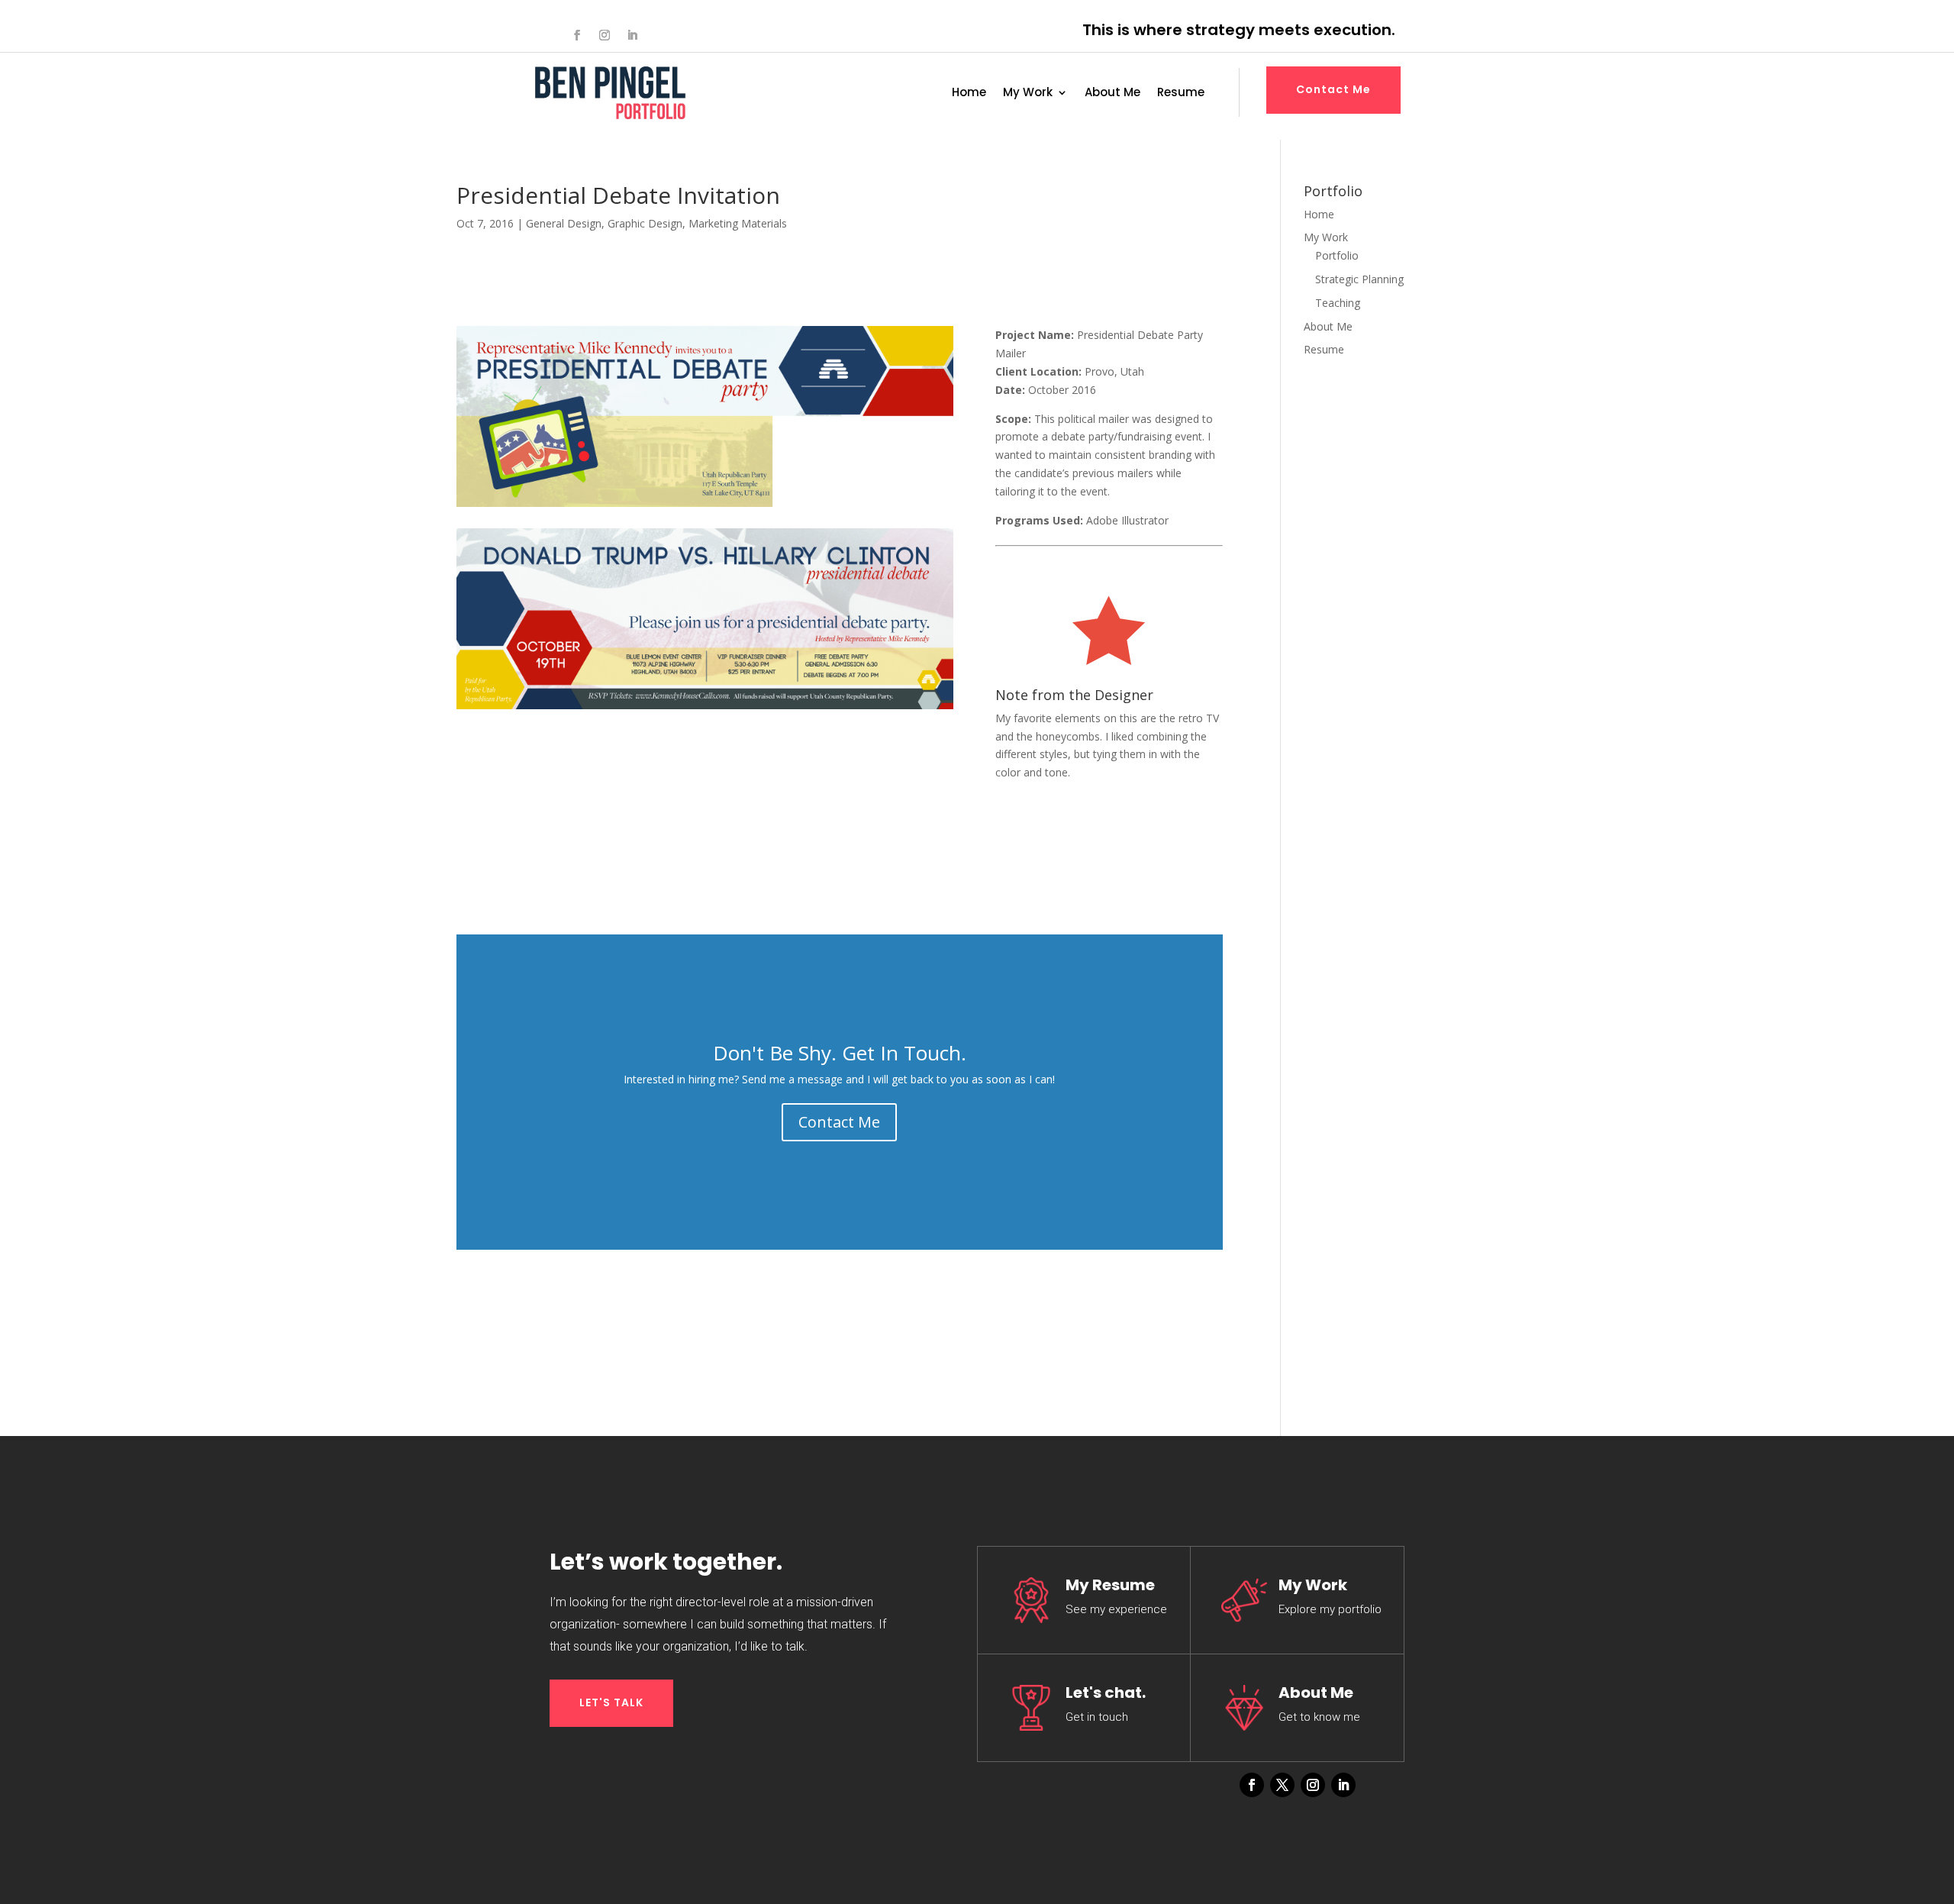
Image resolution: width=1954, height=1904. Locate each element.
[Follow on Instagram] (605, 35)
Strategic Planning (1359, 279)
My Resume (1110, 1585)
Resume (1181, 94)
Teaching (1338, 303)
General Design (564, 223)
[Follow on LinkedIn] (632, 35)
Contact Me (1333, 89)
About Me (1112, 94)
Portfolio (1337, 255)
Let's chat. (1106, 1693)
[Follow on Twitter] (1282, 1785)
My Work (1028, 94)
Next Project (1056, 837)
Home (969, 94)
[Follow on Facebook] (577, 35)
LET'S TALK (611, 1702)
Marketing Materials (738, 223)
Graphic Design (645, 223)
